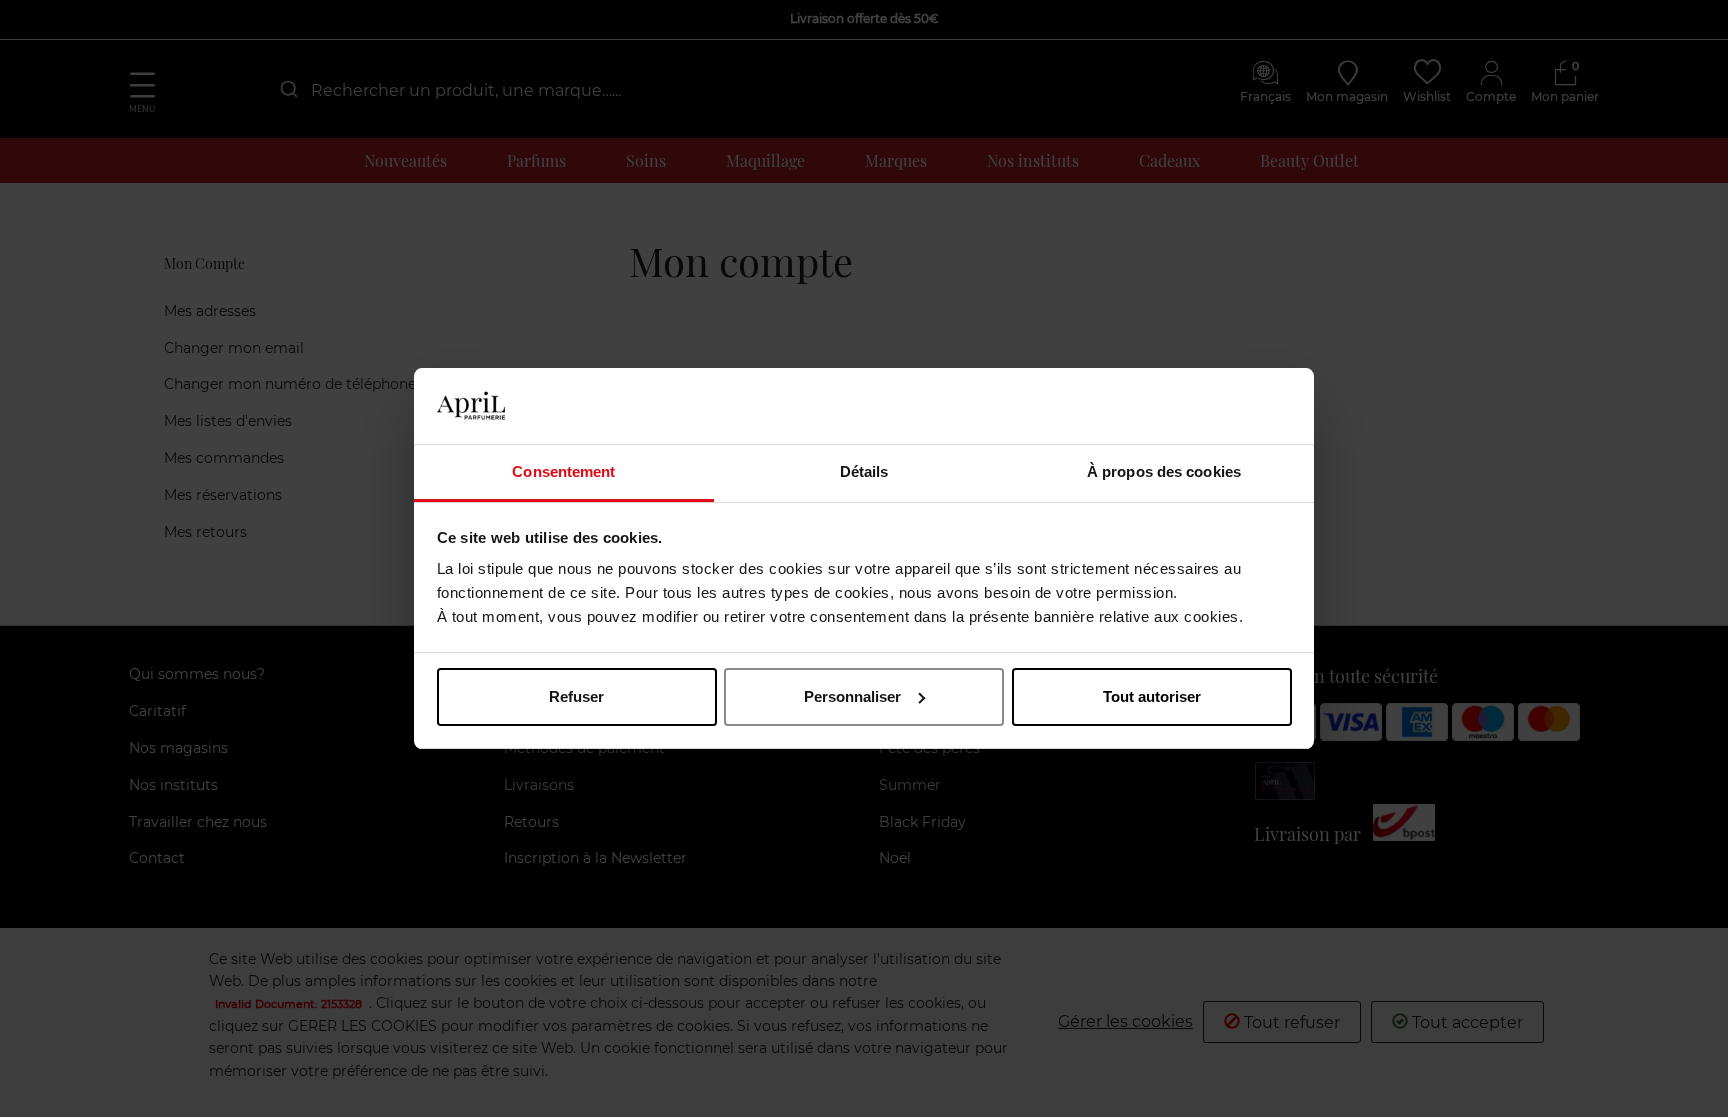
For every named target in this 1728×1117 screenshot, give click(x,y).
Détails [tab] (864, 471)
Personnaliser (852, 696)
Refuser (576, 696)
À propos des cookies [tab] (1164, 471)
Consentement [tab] (563, 471)
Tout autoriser (1152, 696)
